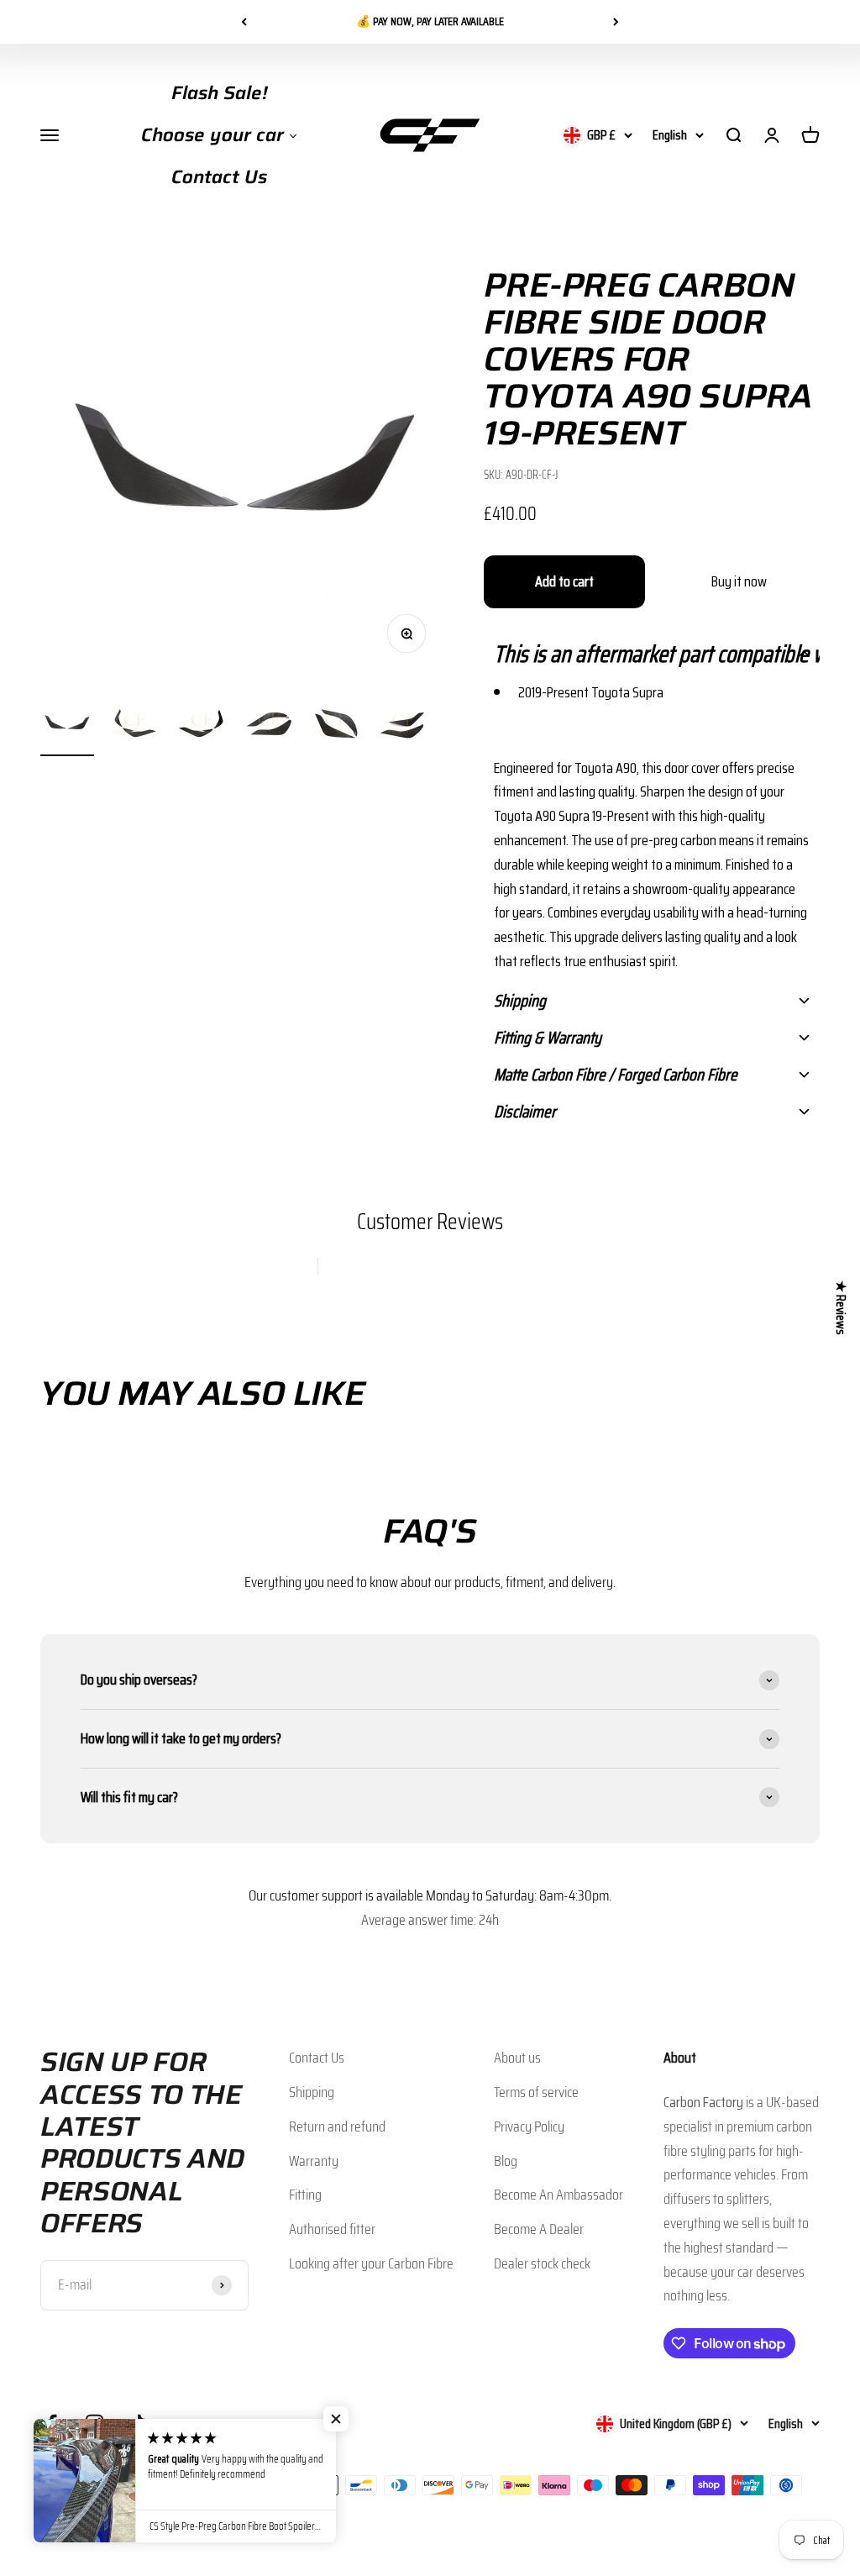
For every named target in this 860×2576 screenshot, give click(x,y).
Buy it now (739, 581)
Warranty (314, 2161)
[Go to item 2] (134, 727)
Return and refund (337, 2127)
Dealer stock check (542, 2263)
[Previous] (244, 22)
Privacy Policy (529, 2127)
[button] (652, 654)
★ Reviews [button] (841, 1308)
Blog (506, 2161)
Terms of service (536, 2092)
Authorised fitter (332, 2229)
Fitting (305, 2195)
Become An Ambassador (558, 2195)
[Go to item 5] (336, 727)
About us (517, 2058)
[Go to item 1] (67, 727)
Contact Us (317, 2058)
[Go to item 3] (202, 727)
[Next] (616, 22)
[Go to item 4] (269, 727)
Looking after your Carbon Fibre (371, 2263)
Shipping (312, 2092)
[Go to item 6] (403, 727)
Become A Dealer (539, 2229)
